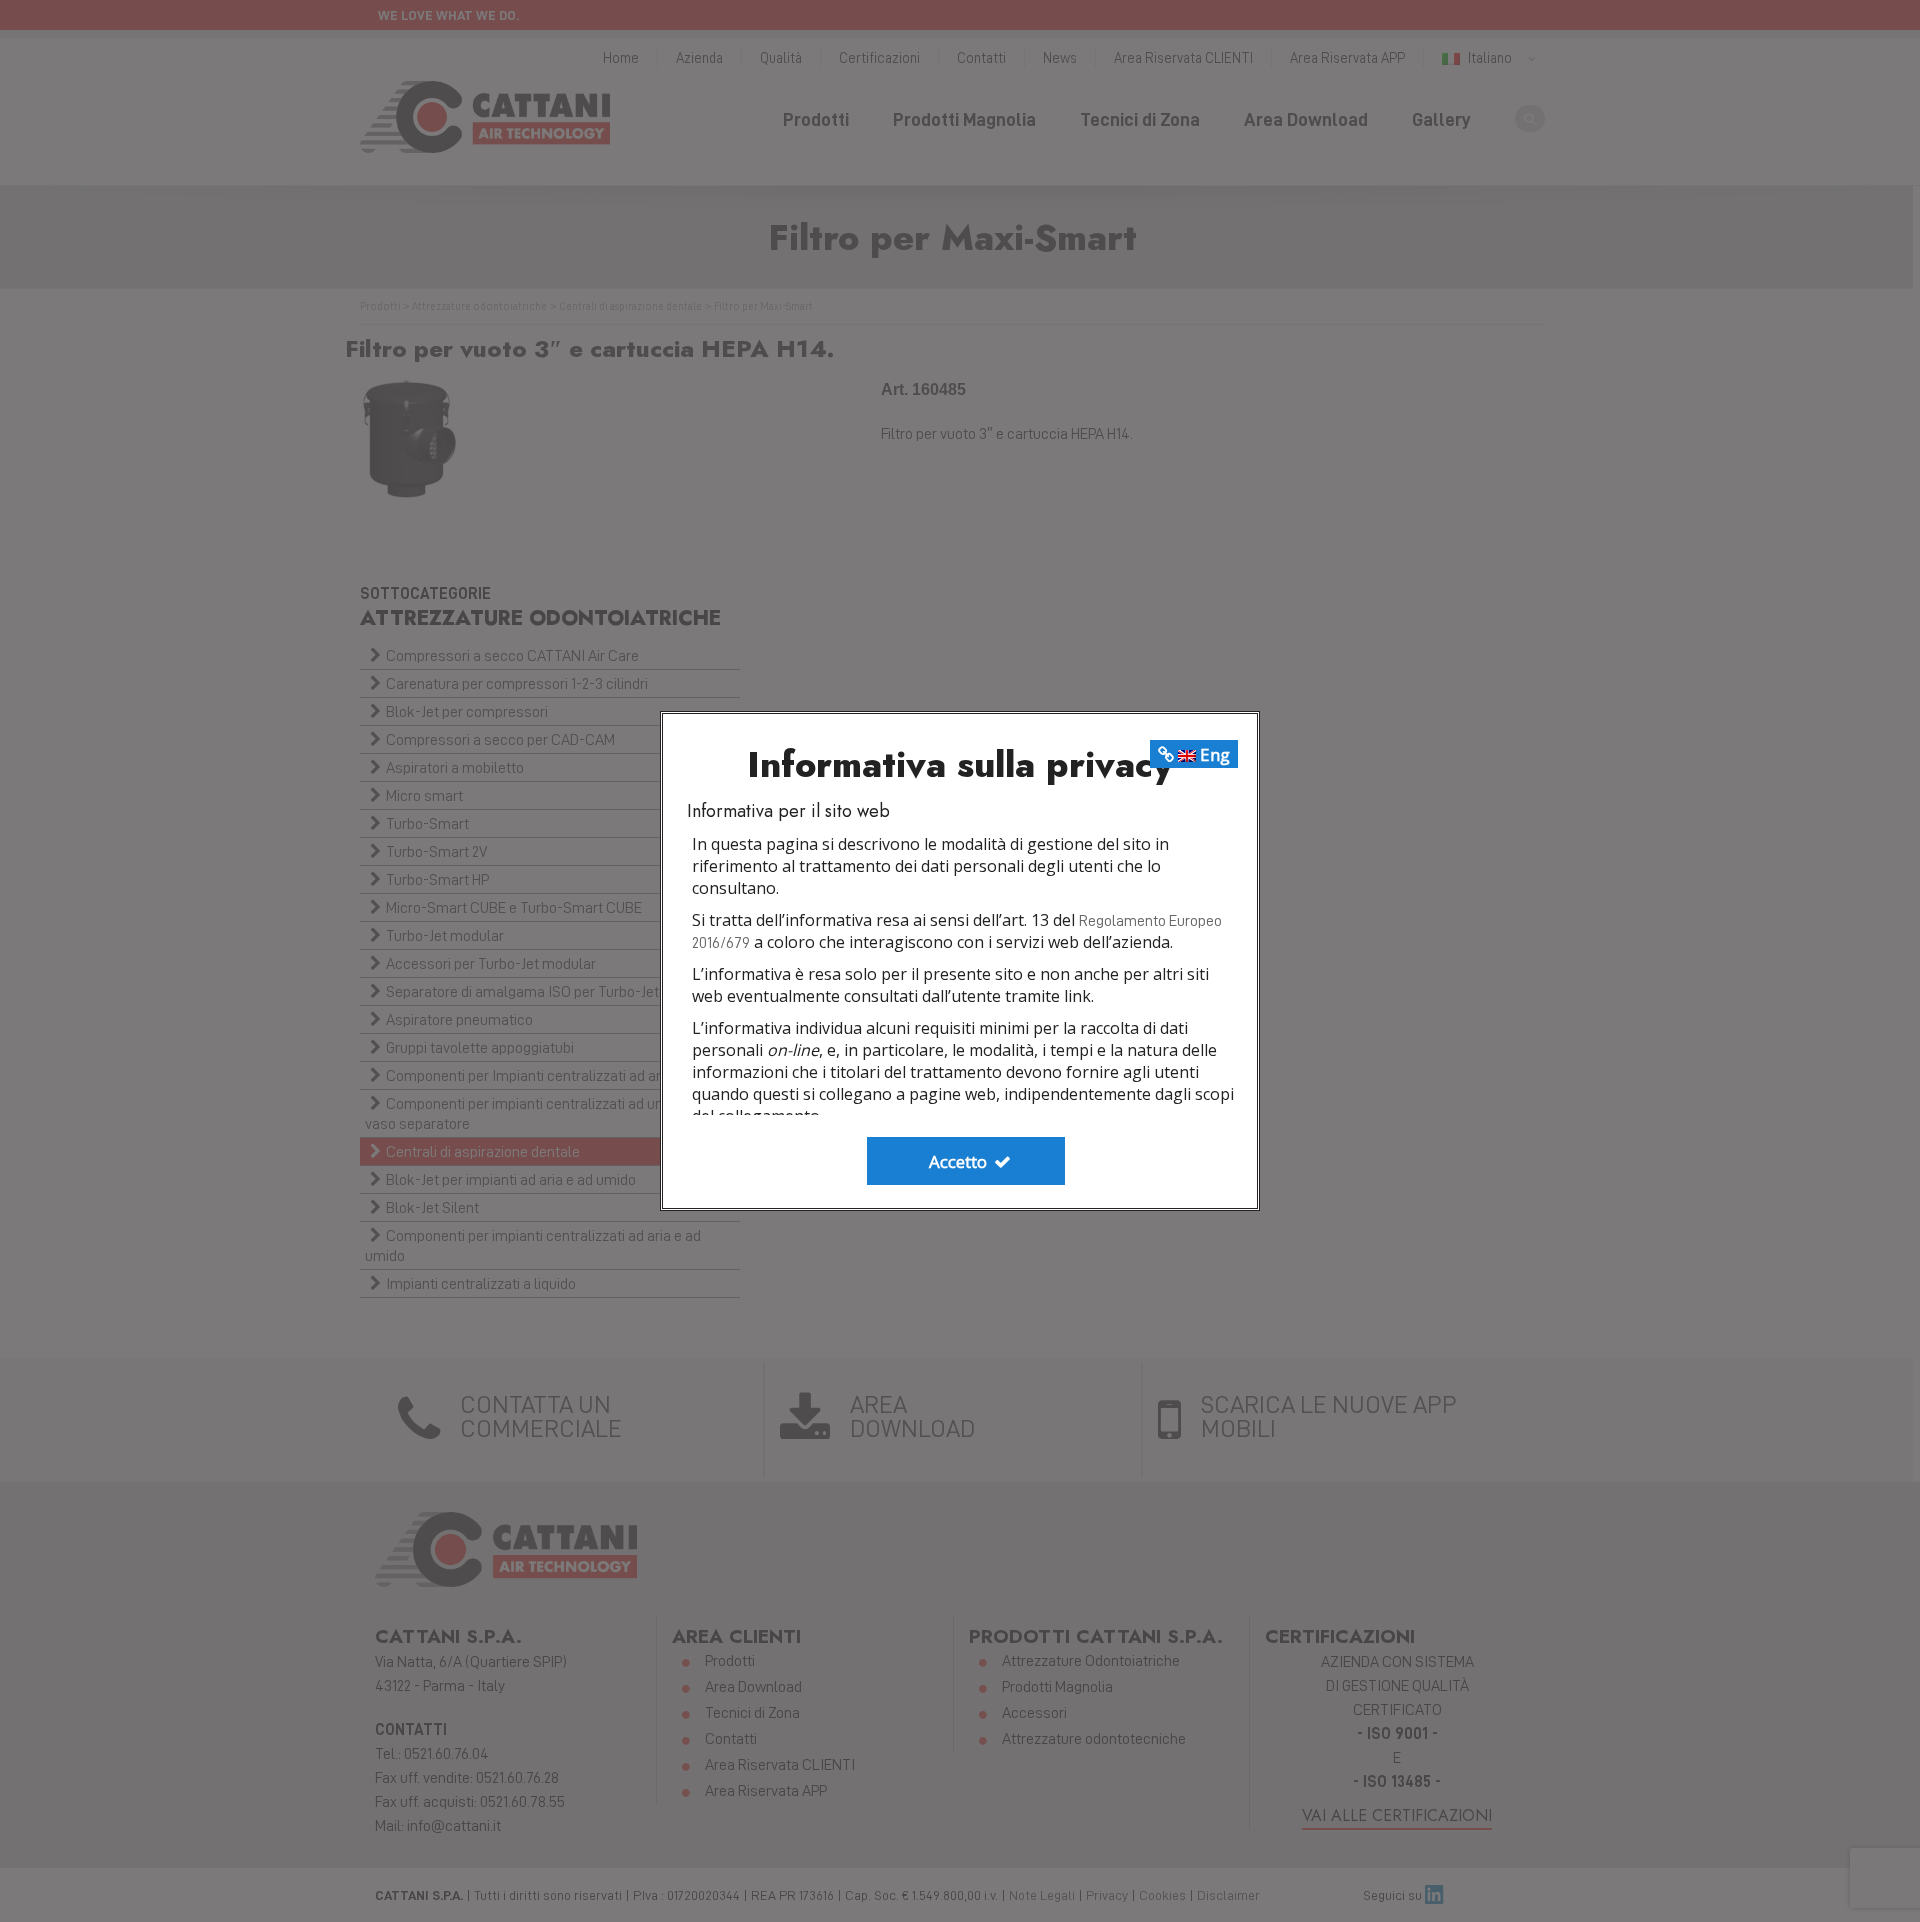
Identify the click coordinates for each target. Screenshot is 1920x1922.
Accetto (960, 1161)
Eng (1213, 754)
